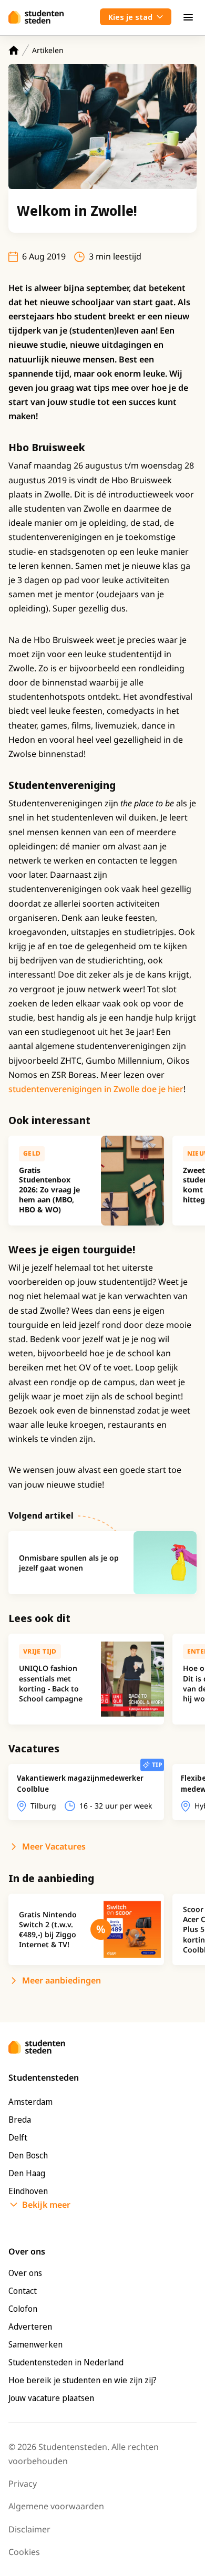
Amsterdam (30, 2102)
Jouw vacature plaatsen (51, 2398)
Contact (23, 2291)
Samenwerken (35, 2344)
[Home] (14, 50)
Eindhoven (28, 2191)
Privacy (23, 2484)
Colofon (23, 2309)
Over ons (25, 2273)
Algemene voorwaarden (56, 2506)
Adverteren (30, 2326)
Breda (20, 2120)
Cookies (24, 2552)
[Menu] (188, 17)
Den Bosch (28, 2155)
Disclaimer (29, 2529)
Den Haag (27, 2173)
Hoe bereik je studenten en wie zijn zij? (83, 2380)
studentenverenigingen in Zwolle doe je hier (96, 1089)
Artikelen (48, 50)
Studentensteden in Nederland (66, 2362)
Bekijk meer (46, 2205)
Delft (18, 2137)
